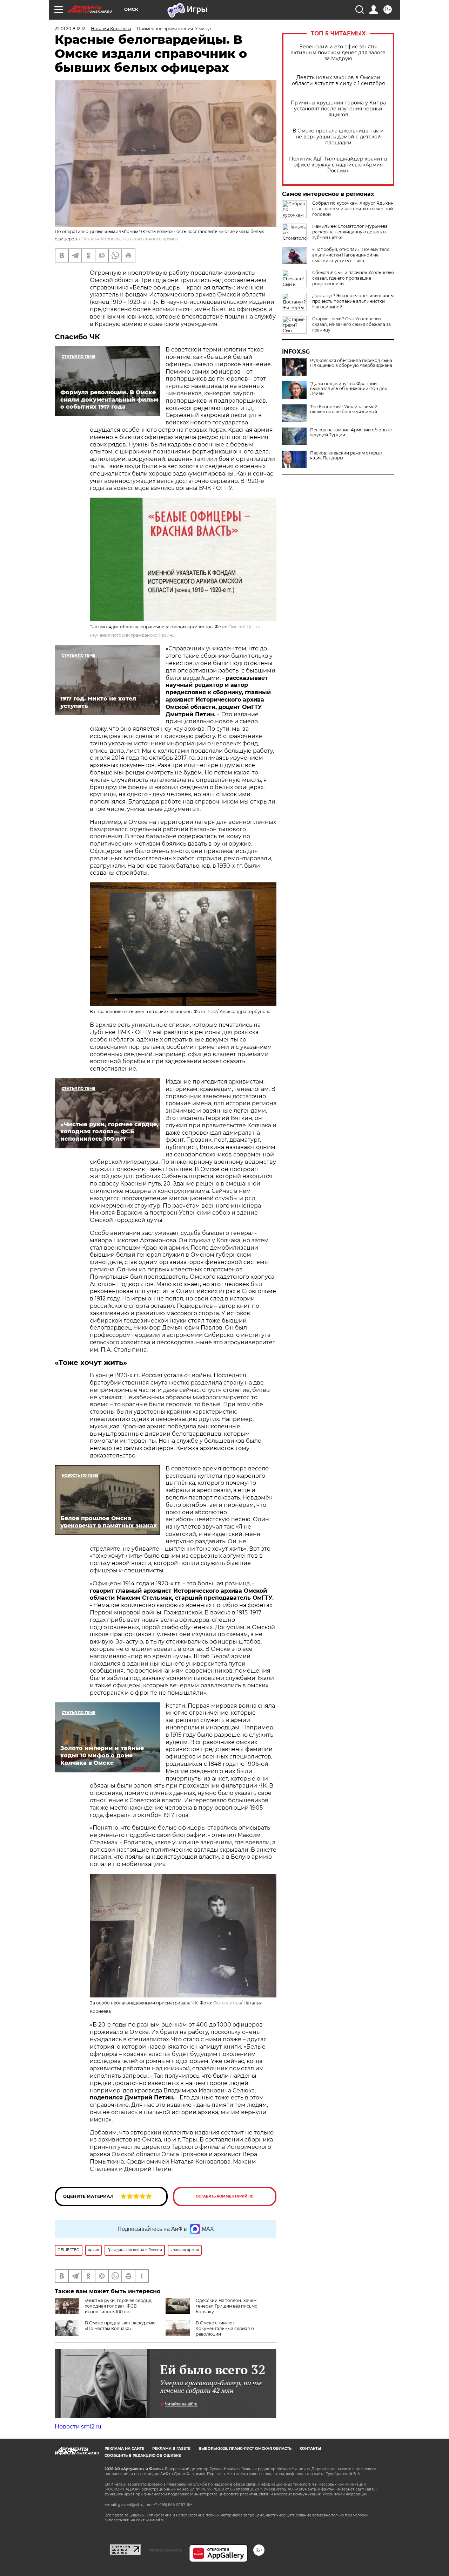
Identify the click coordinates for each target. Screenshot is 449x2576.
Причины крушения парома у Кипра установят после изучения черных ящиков (338, 109)
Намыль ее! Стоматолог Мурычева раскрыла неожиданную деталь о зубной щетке (350, 232)
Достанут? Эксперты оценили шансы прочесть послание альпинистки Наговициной (353, 301)
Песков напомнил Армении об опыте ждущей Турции (351, 432)
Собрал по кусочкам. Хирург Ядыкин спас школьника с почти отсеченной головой (353, 209)
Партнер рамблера (165, 2550)
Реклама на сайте (124, 2449)
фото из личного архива (152, 239)
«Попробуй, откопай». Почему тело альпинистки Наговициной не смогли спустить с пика (351, 255)
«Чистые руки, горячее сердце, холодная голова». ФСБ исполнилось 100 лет (119, 2306)
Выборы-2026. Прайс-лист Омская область (245, 2449)
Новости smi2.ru (78, 2427)
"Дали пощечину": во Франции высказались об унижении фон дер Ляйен (349, 389)
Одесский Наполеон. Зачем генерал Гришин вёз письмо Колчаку (227, 2306)
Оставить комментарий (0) (225, 2196)
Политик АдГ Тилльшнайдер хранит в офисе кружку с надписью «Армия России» (338, 165)
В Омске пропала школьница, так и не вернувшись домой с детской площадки (338, 137)
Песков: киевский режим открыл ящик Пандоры (346, 456)
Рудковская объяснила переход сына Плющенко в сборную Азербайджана (351, 363)
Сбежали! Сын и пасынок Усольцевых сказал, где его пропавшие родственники (353, 278)
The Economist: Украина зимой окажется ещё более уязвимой (344, 409)
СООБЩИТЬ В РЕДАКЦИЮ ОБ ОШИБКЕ (143, 2456)
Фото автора (227, 2003)
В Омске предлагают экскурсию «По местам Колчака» (120, 2326)
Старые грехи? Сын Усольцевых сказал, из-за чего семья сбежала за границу (351, 324)
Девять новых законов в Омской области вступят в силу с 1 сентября (338, 81)
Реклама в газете (171, 2449)
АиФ (212, 1012)
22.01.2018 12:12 (70, 29)
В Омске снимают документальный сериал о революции (225, 2328)
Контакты (310, 2449)
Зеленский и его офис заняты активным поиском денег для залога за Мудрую (338, 53)
